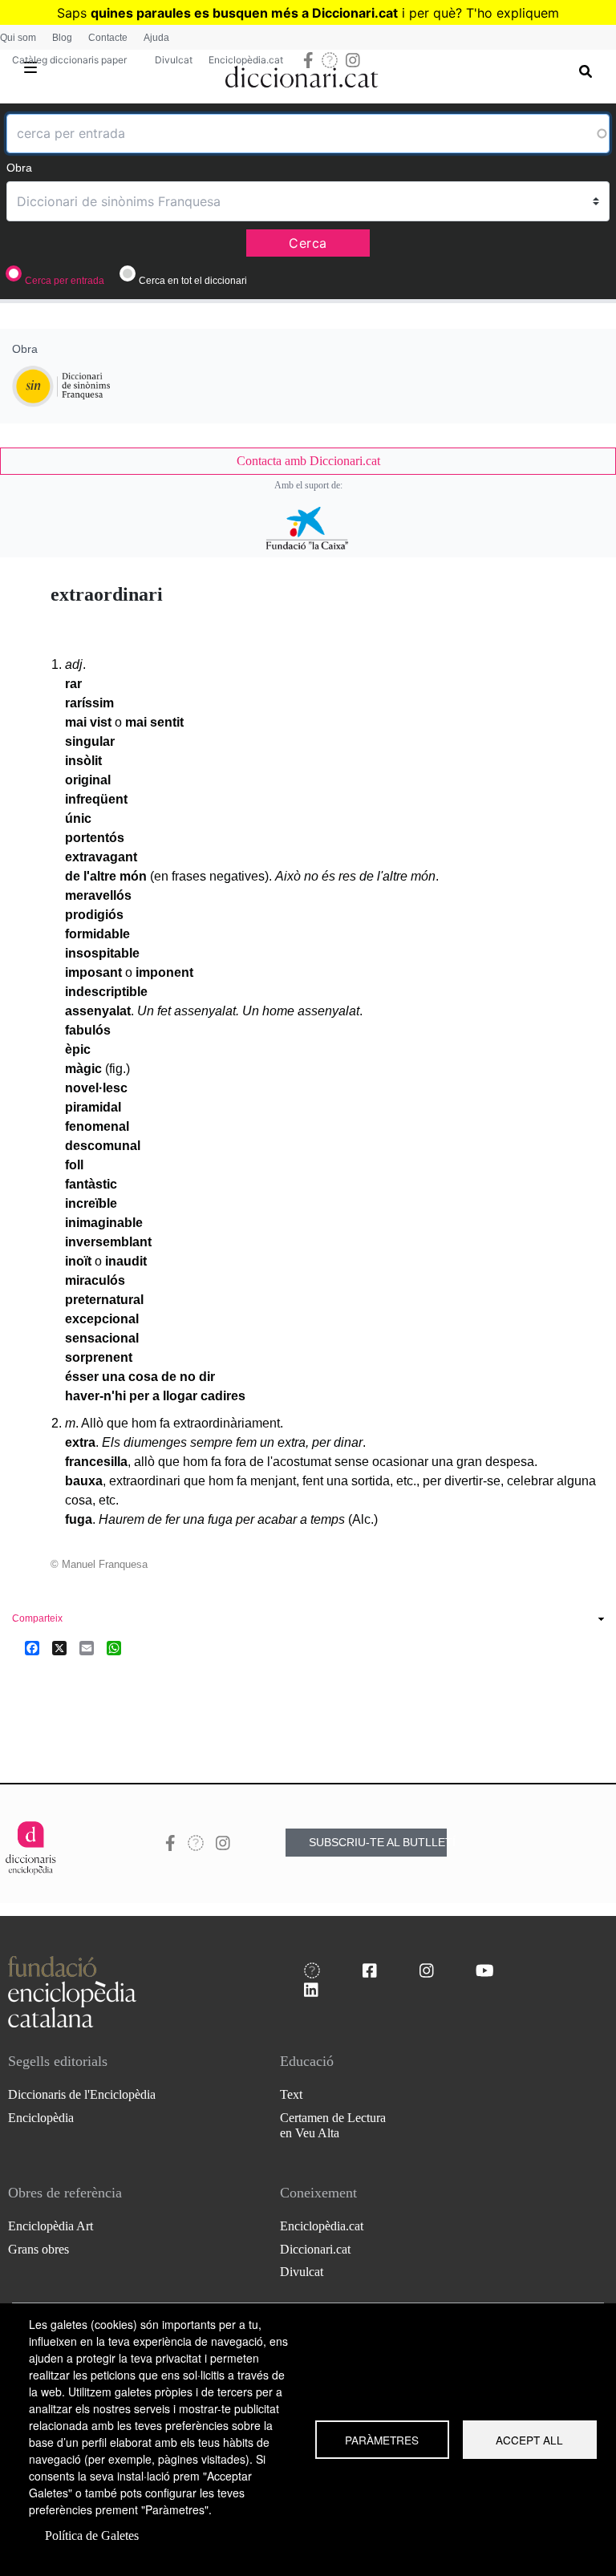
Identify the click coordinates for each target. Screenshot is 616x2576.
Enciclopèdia (41, 2118)
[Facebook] (32, 1648)
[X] (59, 1648)
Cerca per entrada (65, 281)
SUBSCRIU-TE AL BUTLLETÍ (378, 1842)
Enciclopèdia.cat (246, 60)
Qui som (18, 38)
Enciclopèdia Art (51, 2226)
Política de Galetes (92, 2535)
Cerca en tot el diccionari (193, 281)
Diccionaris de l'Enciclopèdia (82, 2094)
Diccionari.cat (315, 2249)
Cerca (308, 243)
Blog (62, 38)
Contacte (108, 38)
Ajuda (156, 38)
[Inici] (302, 74)
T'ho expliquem (513, 13)
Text (291, 2094)
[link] (308, 461)
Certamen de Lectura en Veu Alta (333, 2125)
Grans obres (38, 2249)
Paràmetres (382, 2440)
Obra (19, 168)
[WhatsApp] (114, 1648)
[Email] (87, 1648)
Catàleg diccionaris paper (69, 60)
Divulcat (174, 60)
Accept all (529, 2440)
